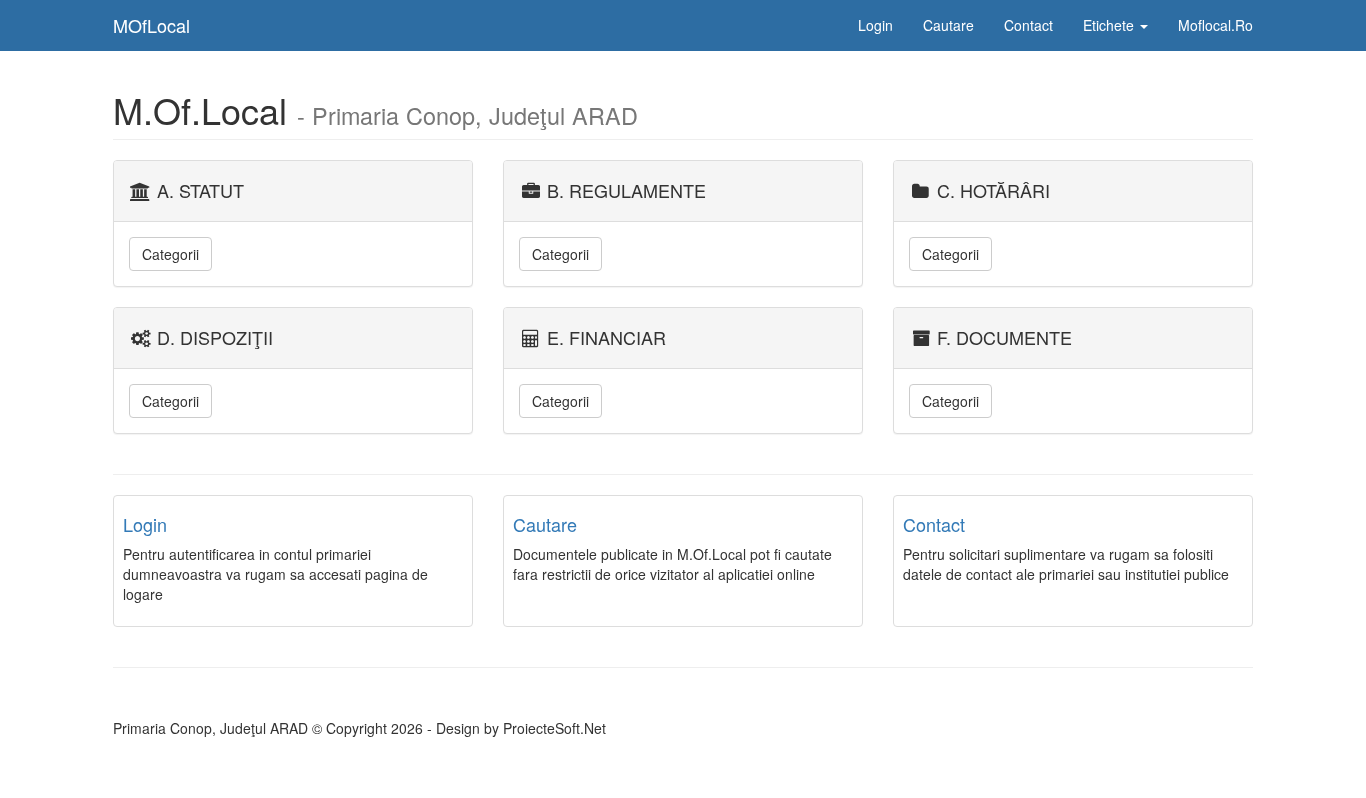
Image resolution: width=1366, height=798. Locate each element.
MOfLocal (151, 25)
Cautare (948, 25)
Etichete (1110, 25)
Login (875, 25)
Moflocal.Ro (1215, 25)
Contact (1028, 25)
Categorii (170, 254)
